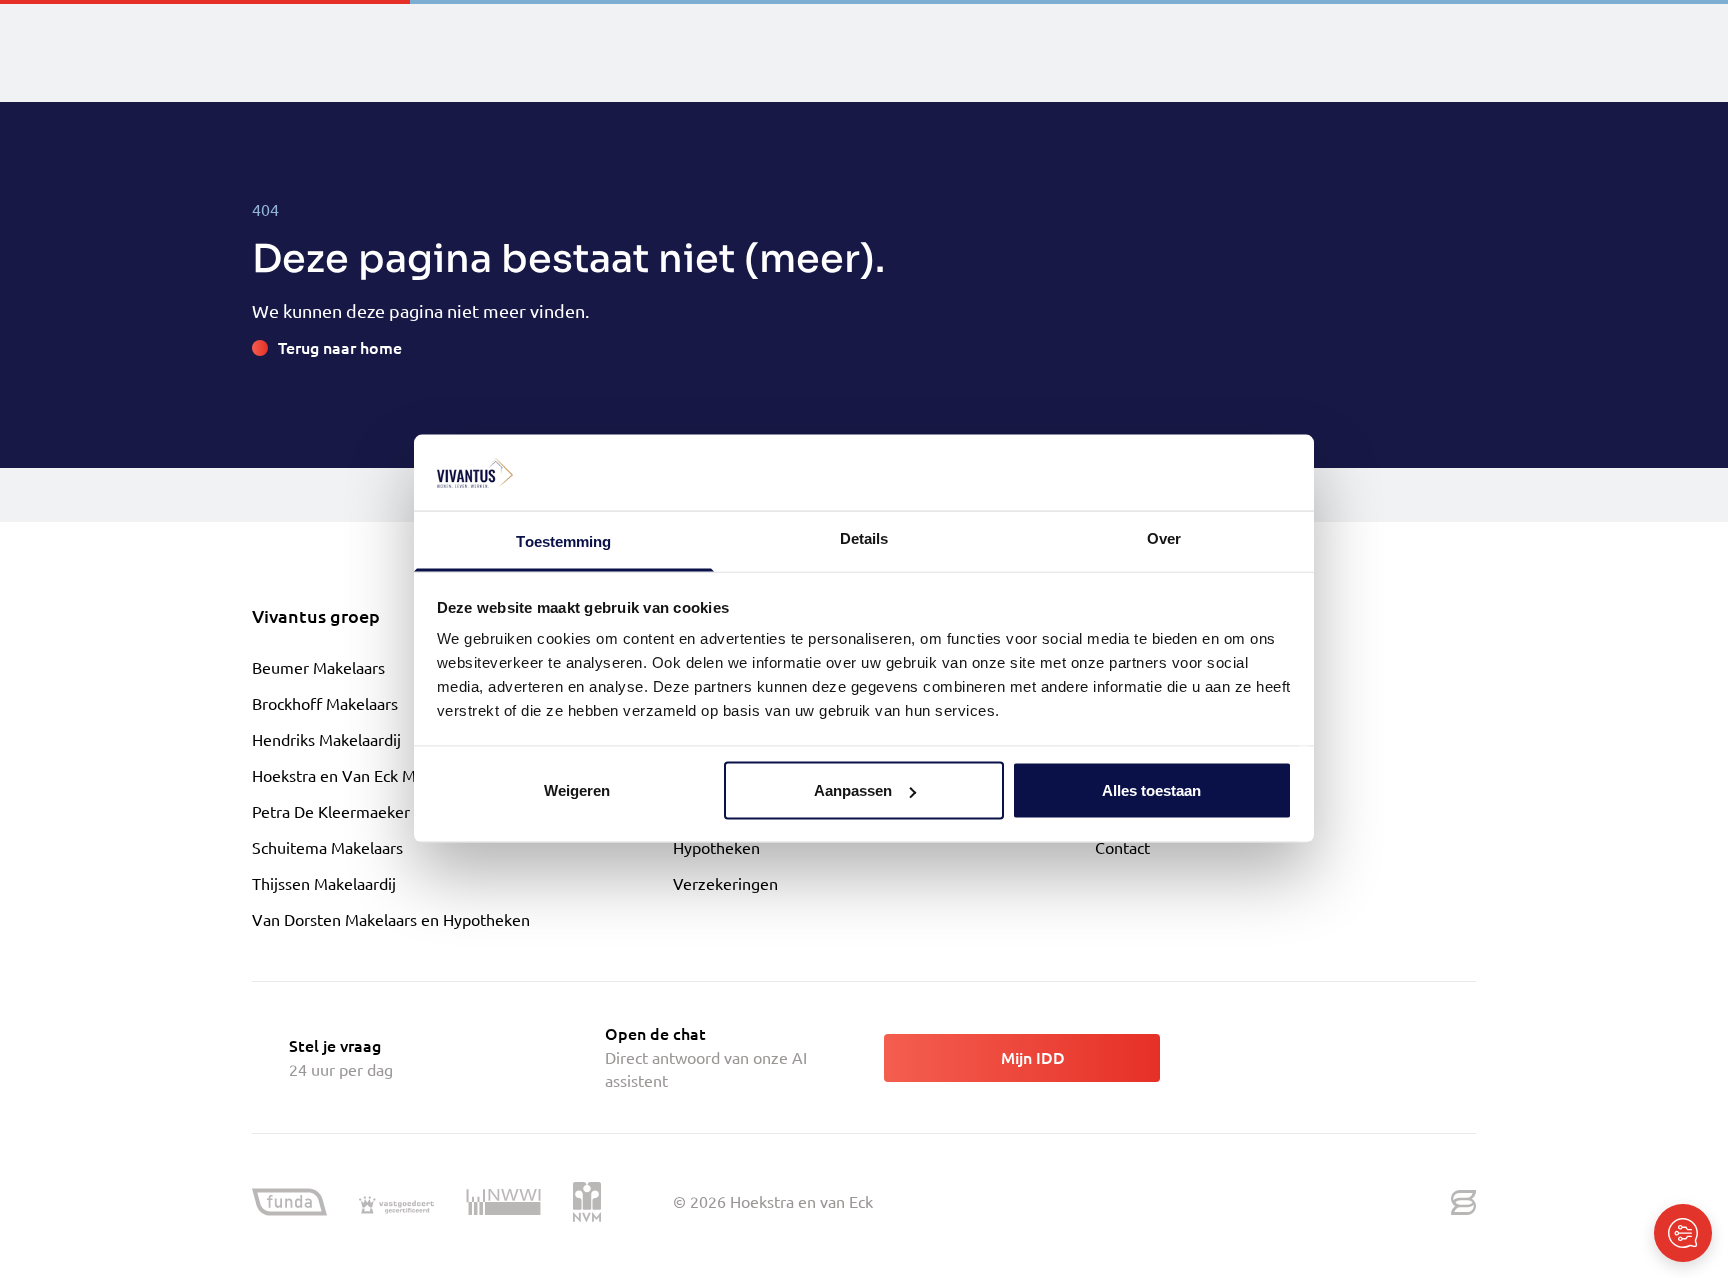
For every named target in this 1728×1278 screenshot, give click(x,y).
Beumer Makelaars (318, 667)
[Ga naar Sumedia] (1463, 1202)
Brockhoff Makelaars (325, 703)
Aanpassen (853, 790)
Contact (1122, 847)
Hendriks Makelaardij (326, 739)
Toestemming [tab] (563, 541)
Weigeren (577, 790)
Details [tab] (864, 538)
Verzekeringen (725, 883)
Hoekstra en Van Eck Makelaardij (368, 775)
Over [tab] (1164, 538)
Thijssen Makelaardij (324, 883)
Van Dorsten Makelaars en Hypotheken (391, 919)
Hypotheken (716, 847)
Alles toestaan (1151, 790)
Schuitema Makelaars (327, 847)
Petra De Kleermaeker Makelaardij (374, 811)
